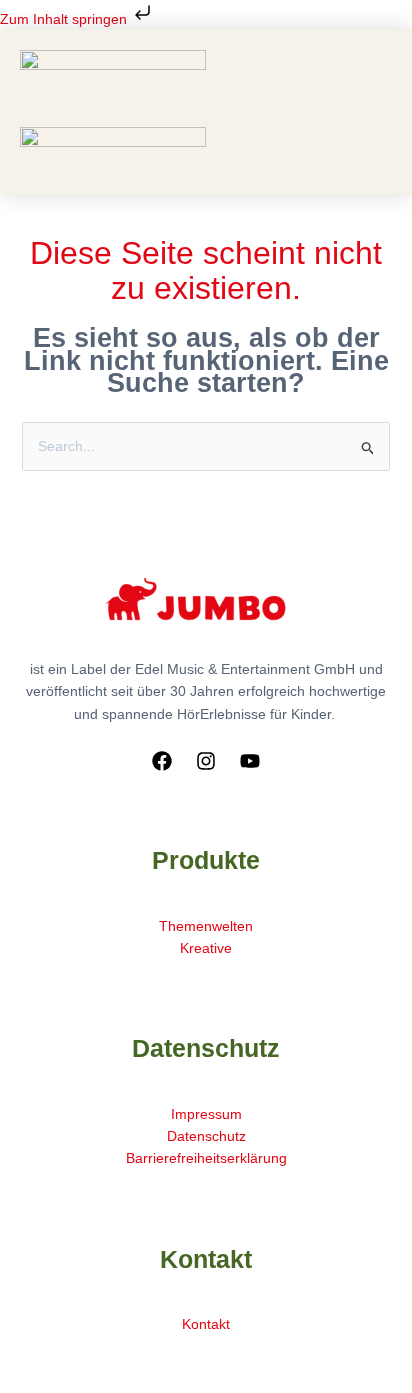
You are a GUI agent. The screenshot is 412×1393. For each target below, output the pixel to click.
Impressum (206, 1114)
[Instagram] (206, 761)
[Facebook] (162, 761)
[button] (207, 119)
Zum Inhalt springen (65, 19)
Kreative (206, 948)
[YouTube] (250, 761)
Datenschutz (206, 1136)
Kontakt (206, 1324)
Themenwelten (206, 926)
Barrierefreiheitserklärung (206, 1158)
